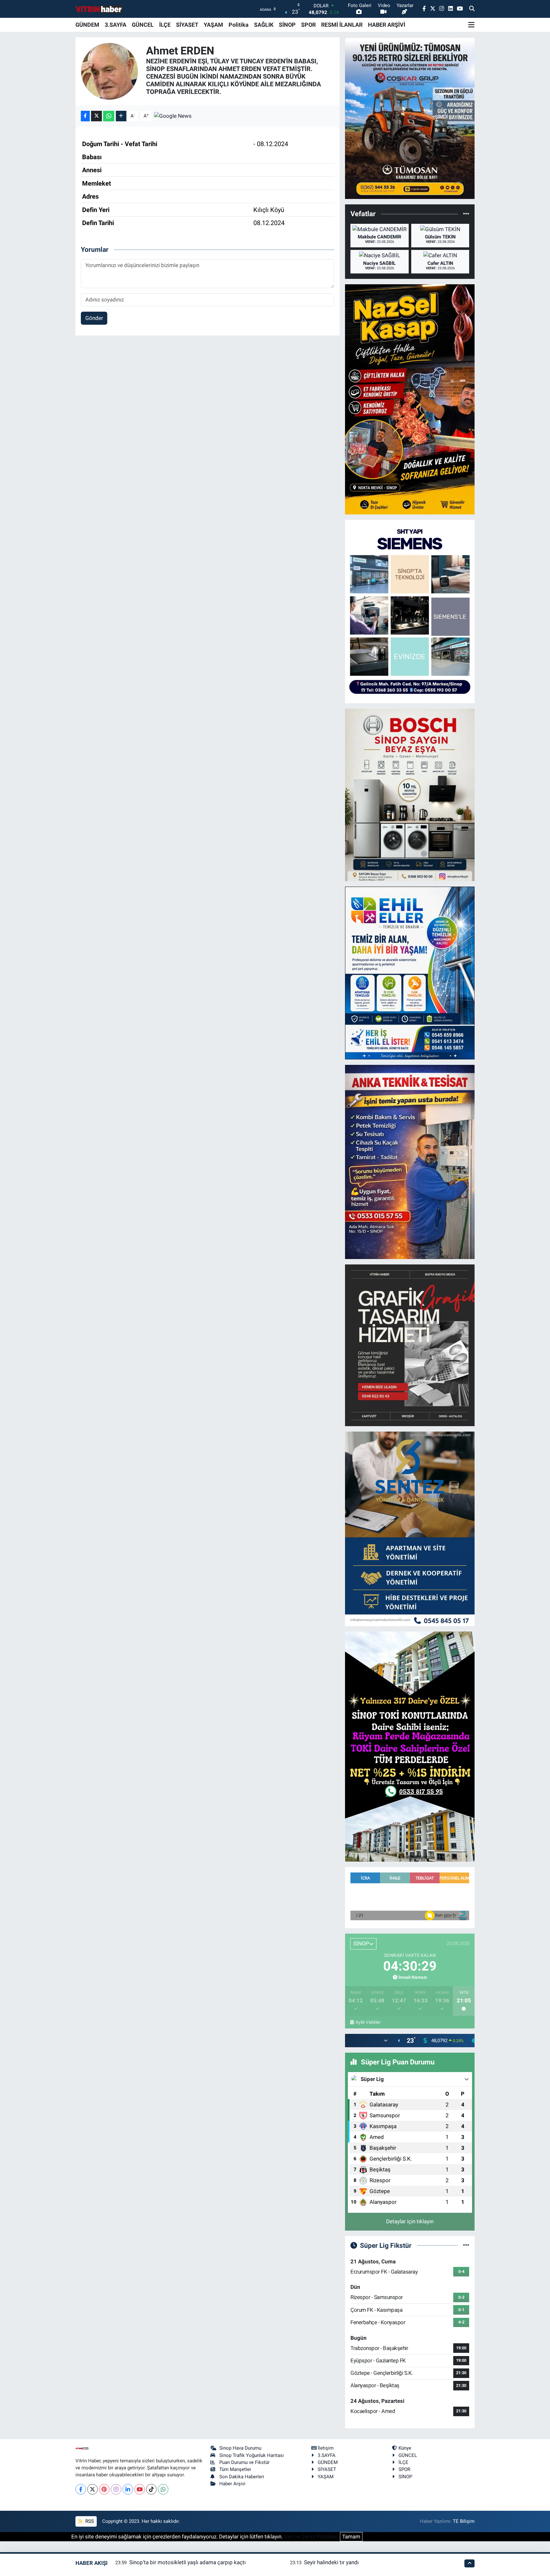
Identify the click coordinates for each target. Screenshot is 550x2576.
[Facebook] (81, 2489)
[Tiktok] (151, 2489)
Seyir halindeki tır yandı (331, 2562)
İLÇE (165, 25)
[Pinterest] (104, 2489)
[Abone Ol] (173, 116)
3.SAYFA (116, 25)
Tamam (351, 2537)
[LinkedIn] (128, 2489)
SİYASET (187, 25)
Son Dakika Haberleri (242, 2477)
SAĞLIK (264, 25)
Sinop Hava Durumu (240, 2448)
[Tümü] (466, 214)
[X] (92, 2489)
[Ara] (472, 9)
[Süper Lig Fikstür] (466, 2245)
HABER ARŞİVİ (387, 25)
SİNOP (287, 25)
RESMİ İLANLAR (342, 25)
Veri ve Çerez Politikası (311, 2537)
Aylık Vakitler (368, 2022)
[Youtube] (140, 2489)
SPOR (308, 25)
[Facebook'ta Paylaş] (85, 116)
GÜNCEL (143, 25)
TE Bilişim (464, 2521)
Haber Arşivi (232, 2484)
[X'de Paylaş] (96, 116)
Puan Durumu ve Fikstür (244, 2462)
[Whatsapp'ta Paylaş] (109, 116)
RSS (89, 2521)
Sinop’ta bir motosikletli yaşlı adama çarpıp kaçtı (187, 2562)
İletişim (326, 2448)
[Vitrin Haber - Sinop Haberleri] (99, 9)
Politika (239, 25)
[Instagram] (116, 2489)
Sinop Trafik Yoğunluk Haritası (252, 2455)
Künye (405, 2448)
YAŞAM (213, 25)
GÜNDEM (87, 25)
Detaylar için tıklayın (410, 2221)
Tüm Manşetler (235, 2469)
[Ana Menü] (471, 25)
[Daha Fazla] (121, 116)
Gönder (94, 318)
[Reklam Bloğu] (410, 118)
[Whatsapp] (163, 2489)
